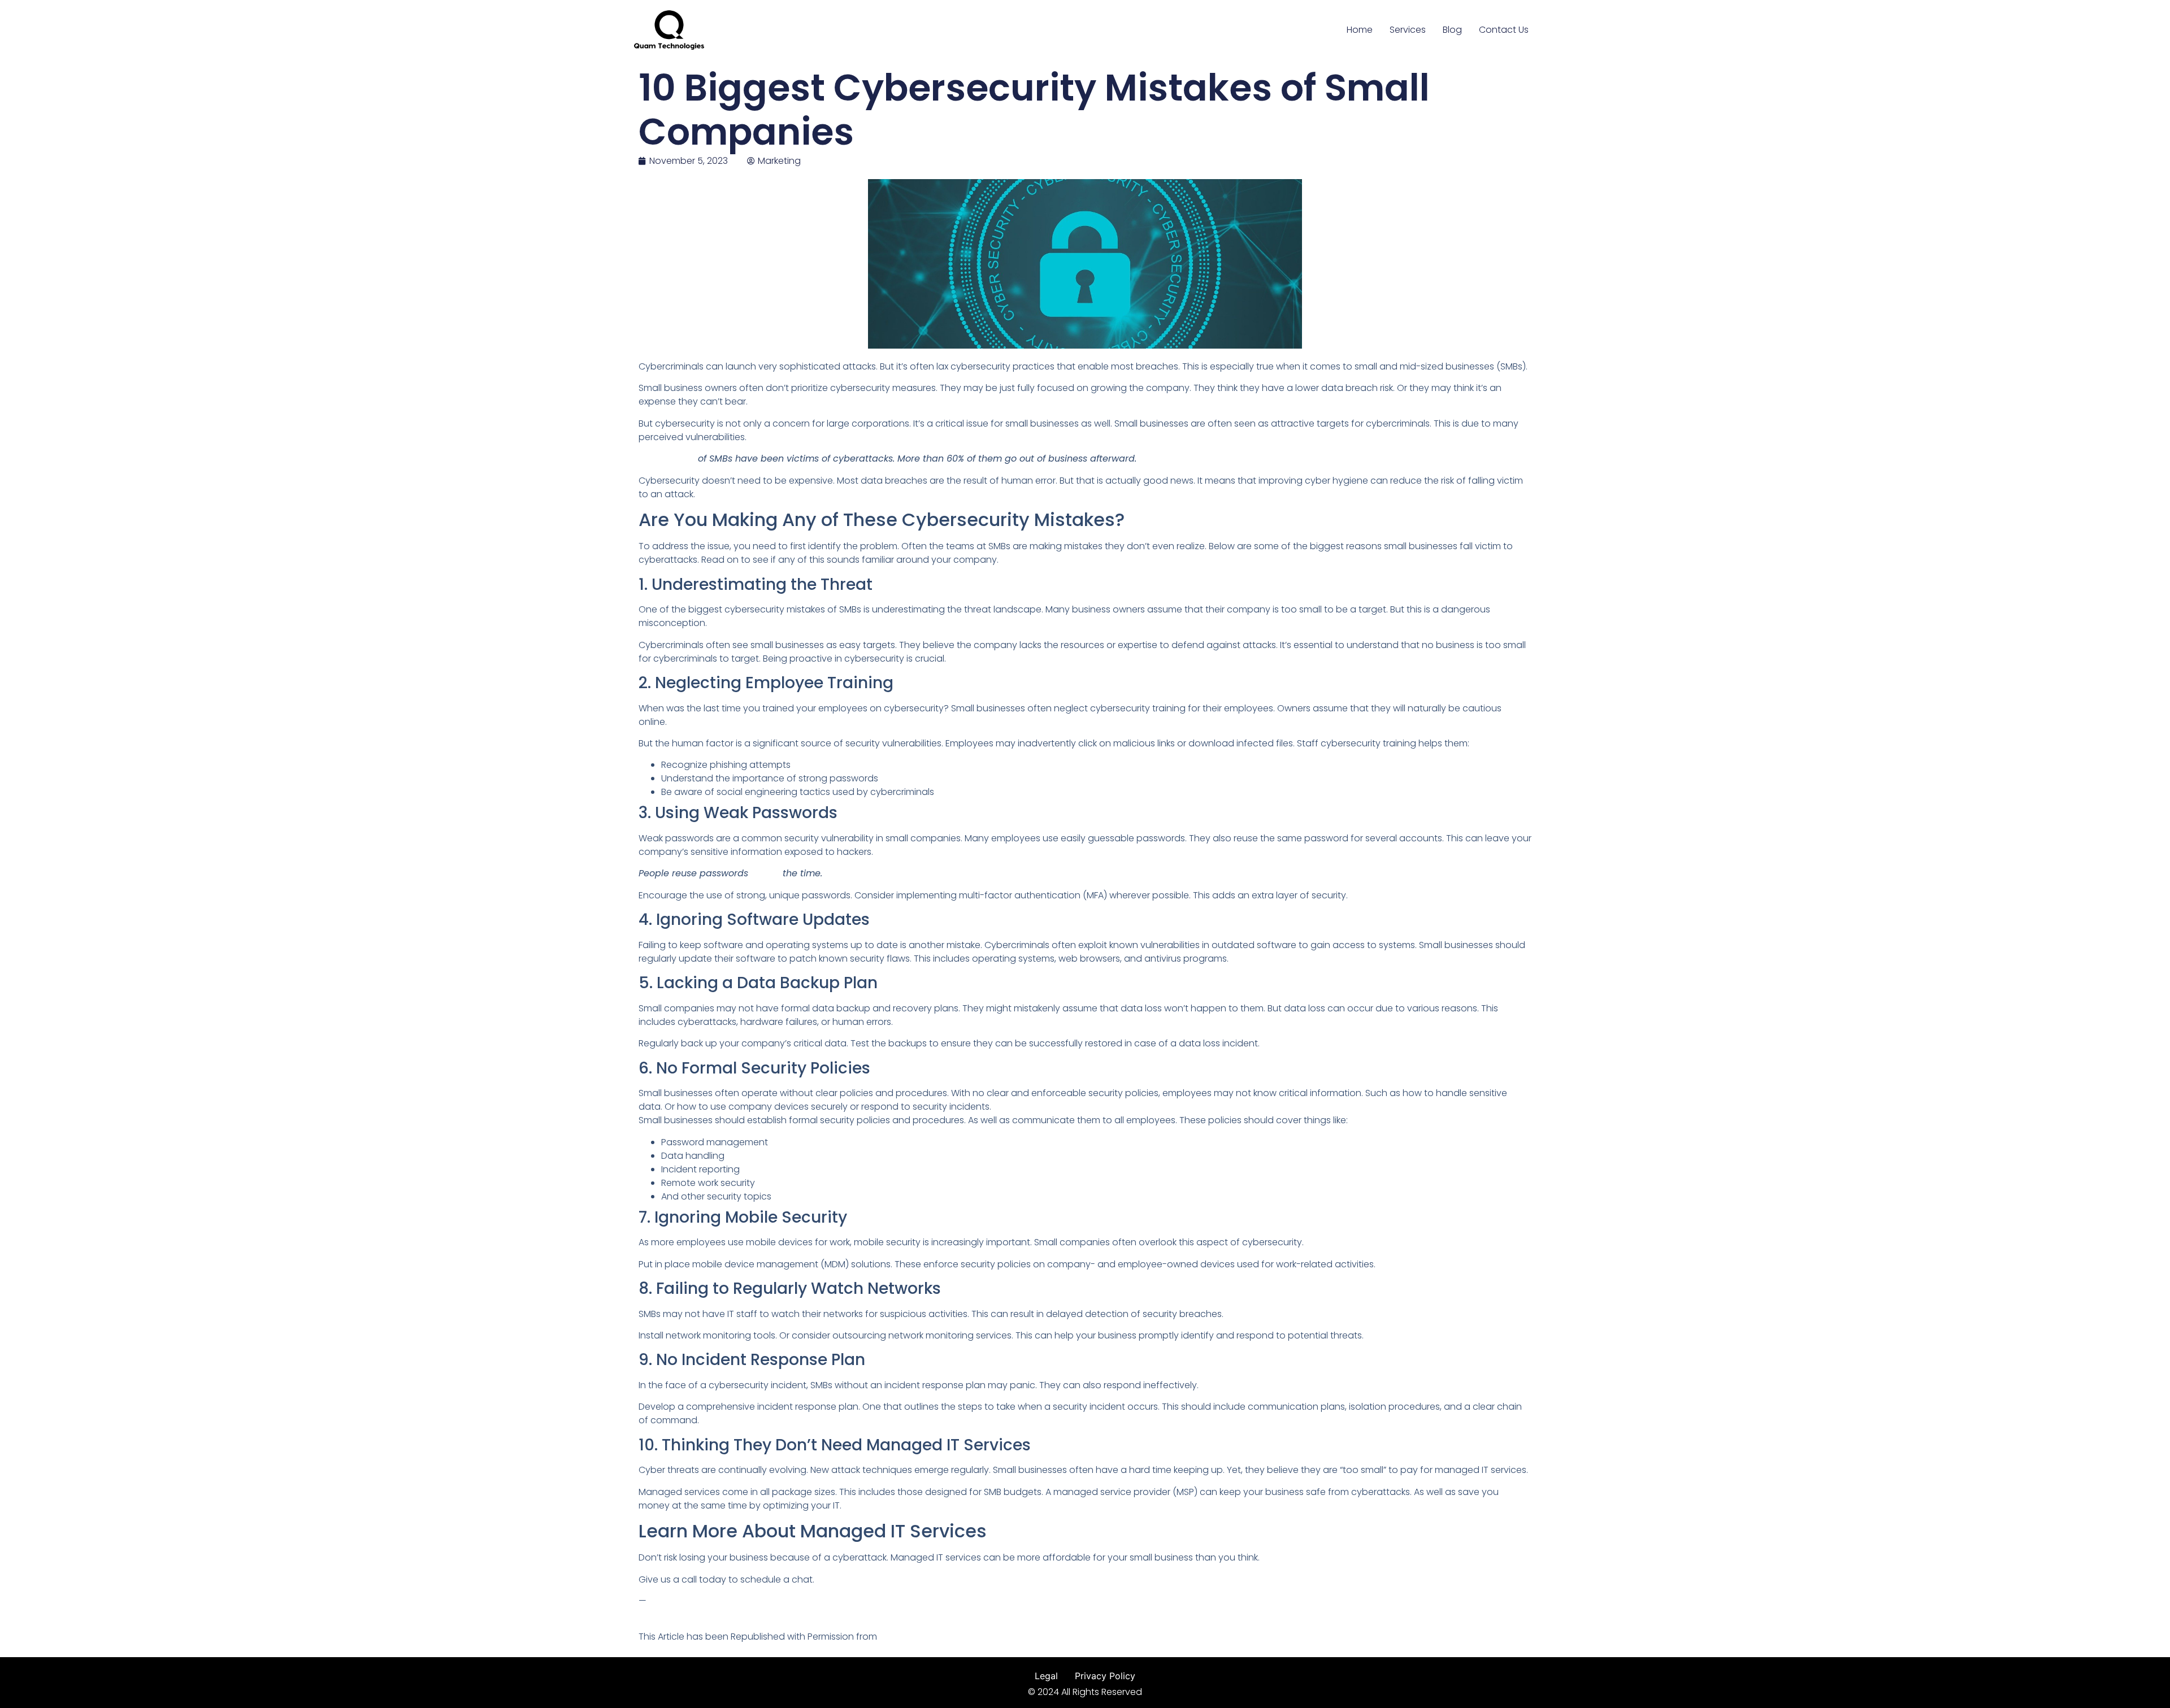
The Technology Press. (928, 1637)
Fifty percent (668, 458)
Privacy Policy (1105, 1676)
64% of (767, 873)
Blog (1452, 30)
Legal (1046, 1676)
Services (1408, 30)
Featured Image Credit (688, 1614)
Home (1360, 30)
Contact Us (1504, 30)
